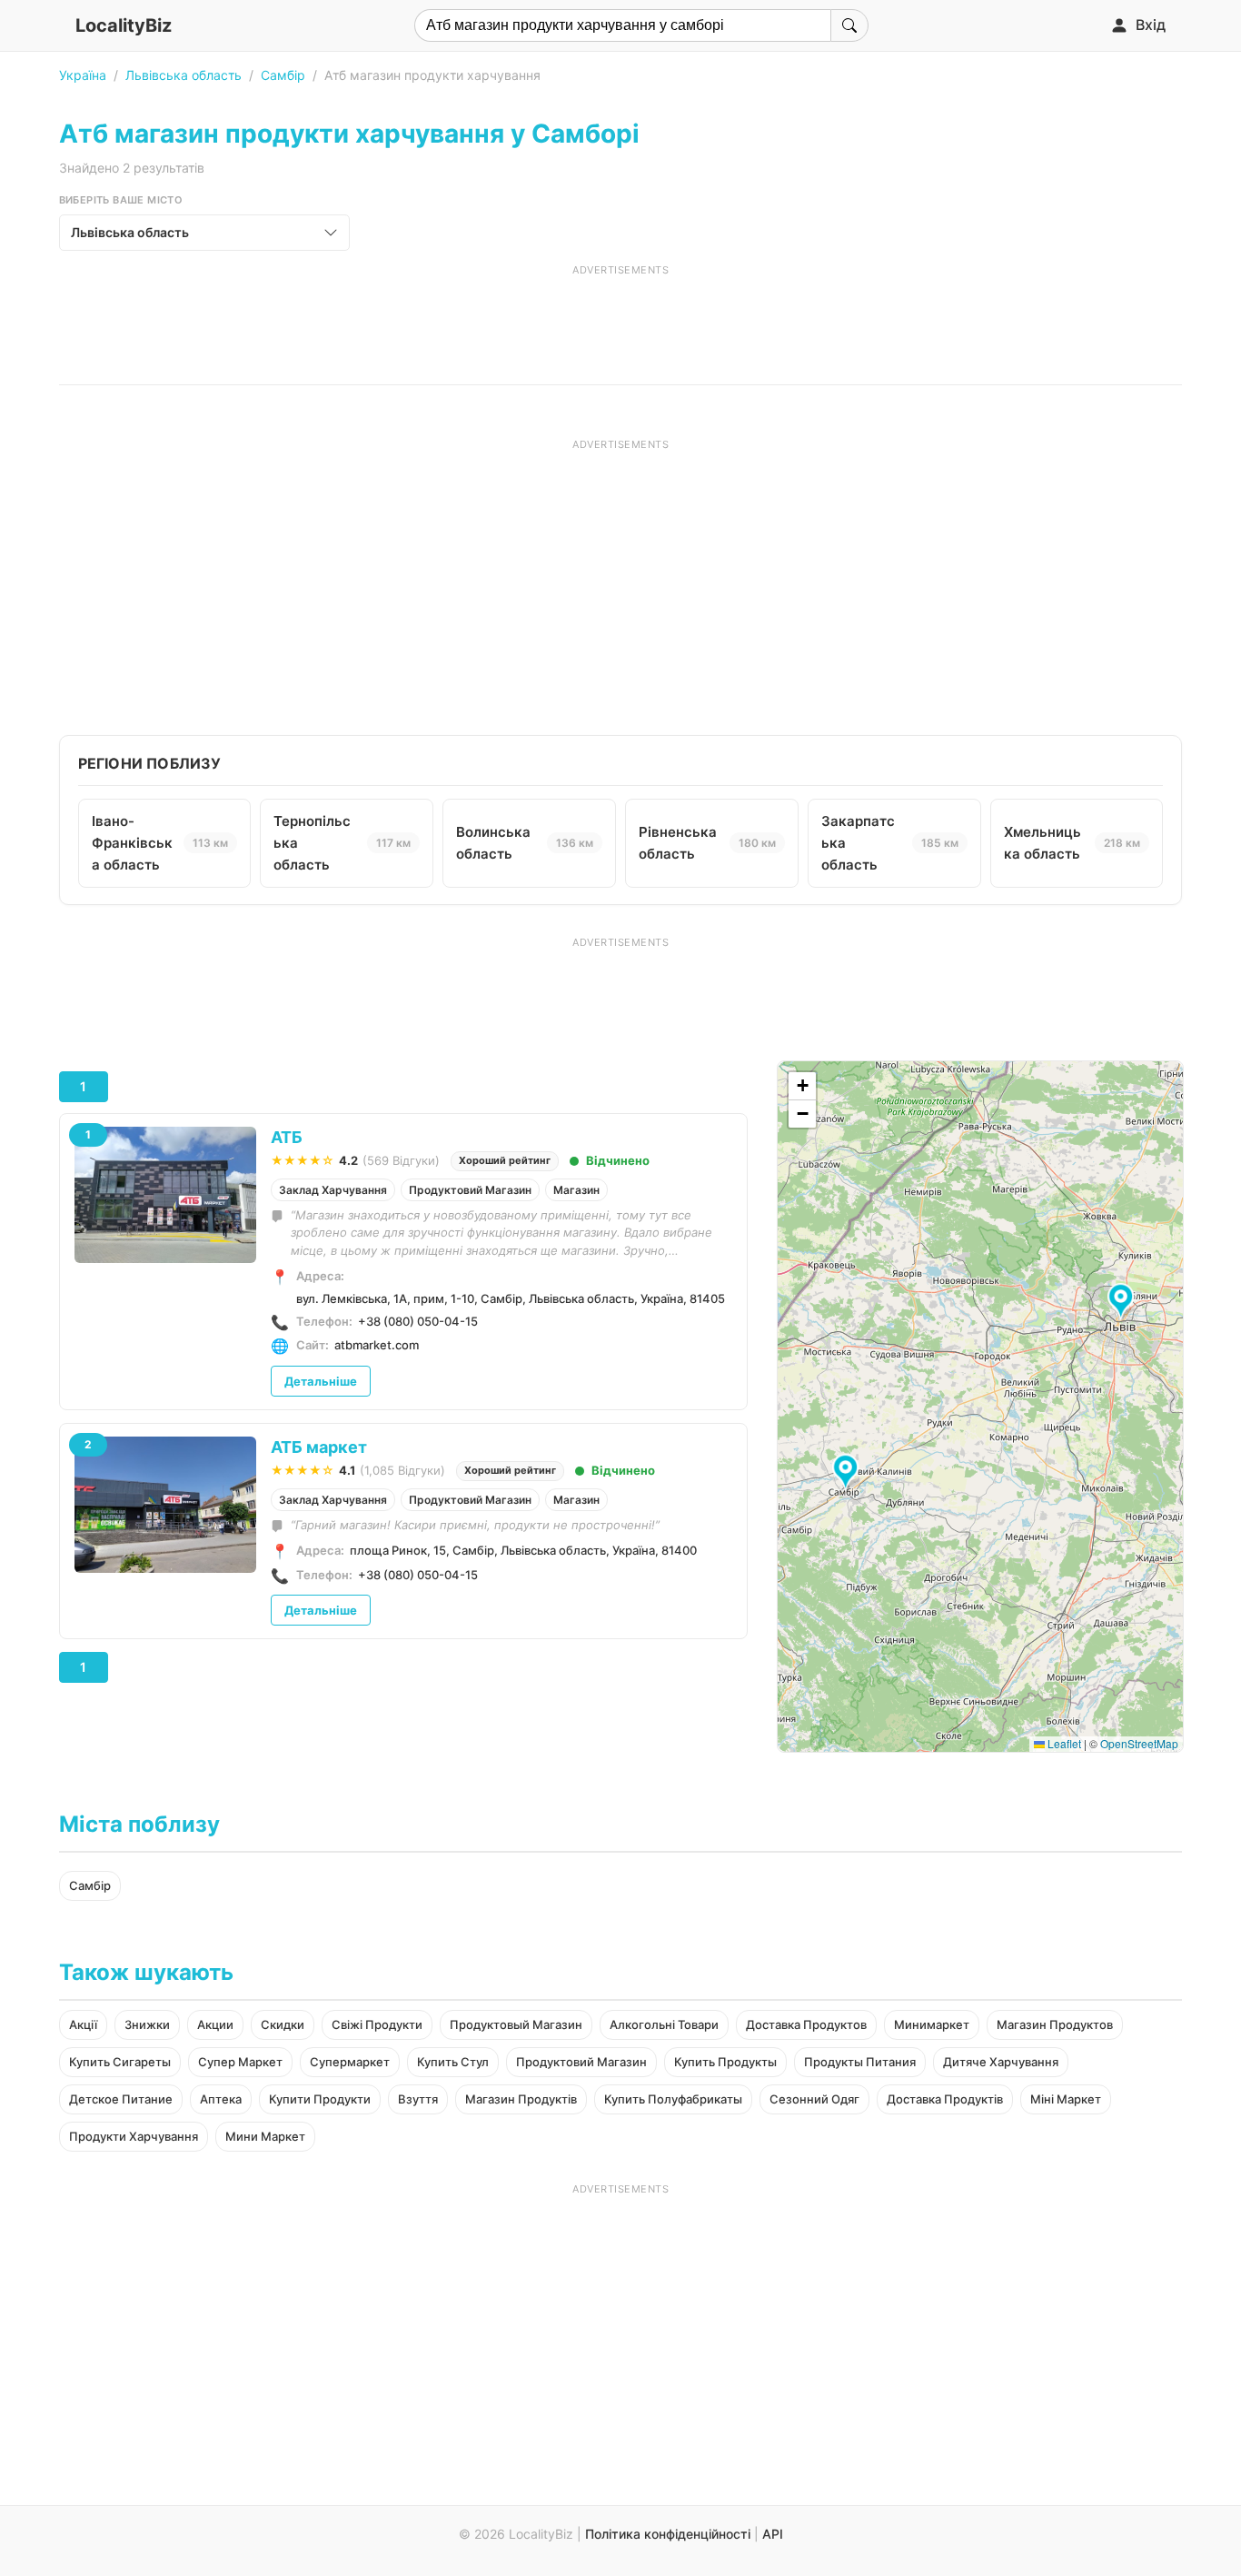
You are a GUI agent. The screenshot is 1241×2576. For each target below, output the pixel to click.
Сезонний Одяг (814, 2099)
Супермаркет (350, 2062)
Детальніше (321, 1381)
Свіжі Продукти (377, 2024)
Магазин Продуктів (521, 2099)
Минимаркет (932, 2024)
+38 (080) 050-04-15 (418, 1321)
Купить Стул (453, 2062)
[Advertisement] (620, 318)
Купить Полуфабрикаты (673, 2099)
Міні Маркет (1066, 2099)
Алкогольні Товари (664, 2024)
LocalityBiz (124, 25)
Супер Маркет (240, 2062)
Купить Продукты (725, 2062)
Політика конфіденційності (668, 2534)
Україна (83, 75)
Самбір (283, 75)
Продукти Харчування (134, 2136)
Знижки (147, 2024)
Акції (83, 2024)
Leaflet (1063, 1743)
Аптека (221, 2099)
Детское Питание (121, 2099)
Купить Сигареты (120, 2062)
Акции (215, 2024)
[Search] (849, 25)
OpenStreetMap (1139, 1743)
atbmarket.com (377, 1345)
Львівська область (184, 75)
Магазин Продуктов (1055, 2024)
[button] (1123, 1302)
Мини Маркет (265, 2136)
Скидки (283, 2024)
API (773, 2534)
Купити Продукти (320, 2099)
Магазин (576, 1190)
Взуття (418, 2099)
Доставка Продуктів (945, 2099)
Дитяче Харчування (1001, 2062)
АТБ (287, 1137)
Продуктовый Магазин (516, 2024)
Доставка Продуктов (806, 2024)
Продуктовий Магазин (470, 1190)
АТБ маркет (319, 1447)
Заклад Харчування (333, 1190)
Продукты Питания (860, 2062)
